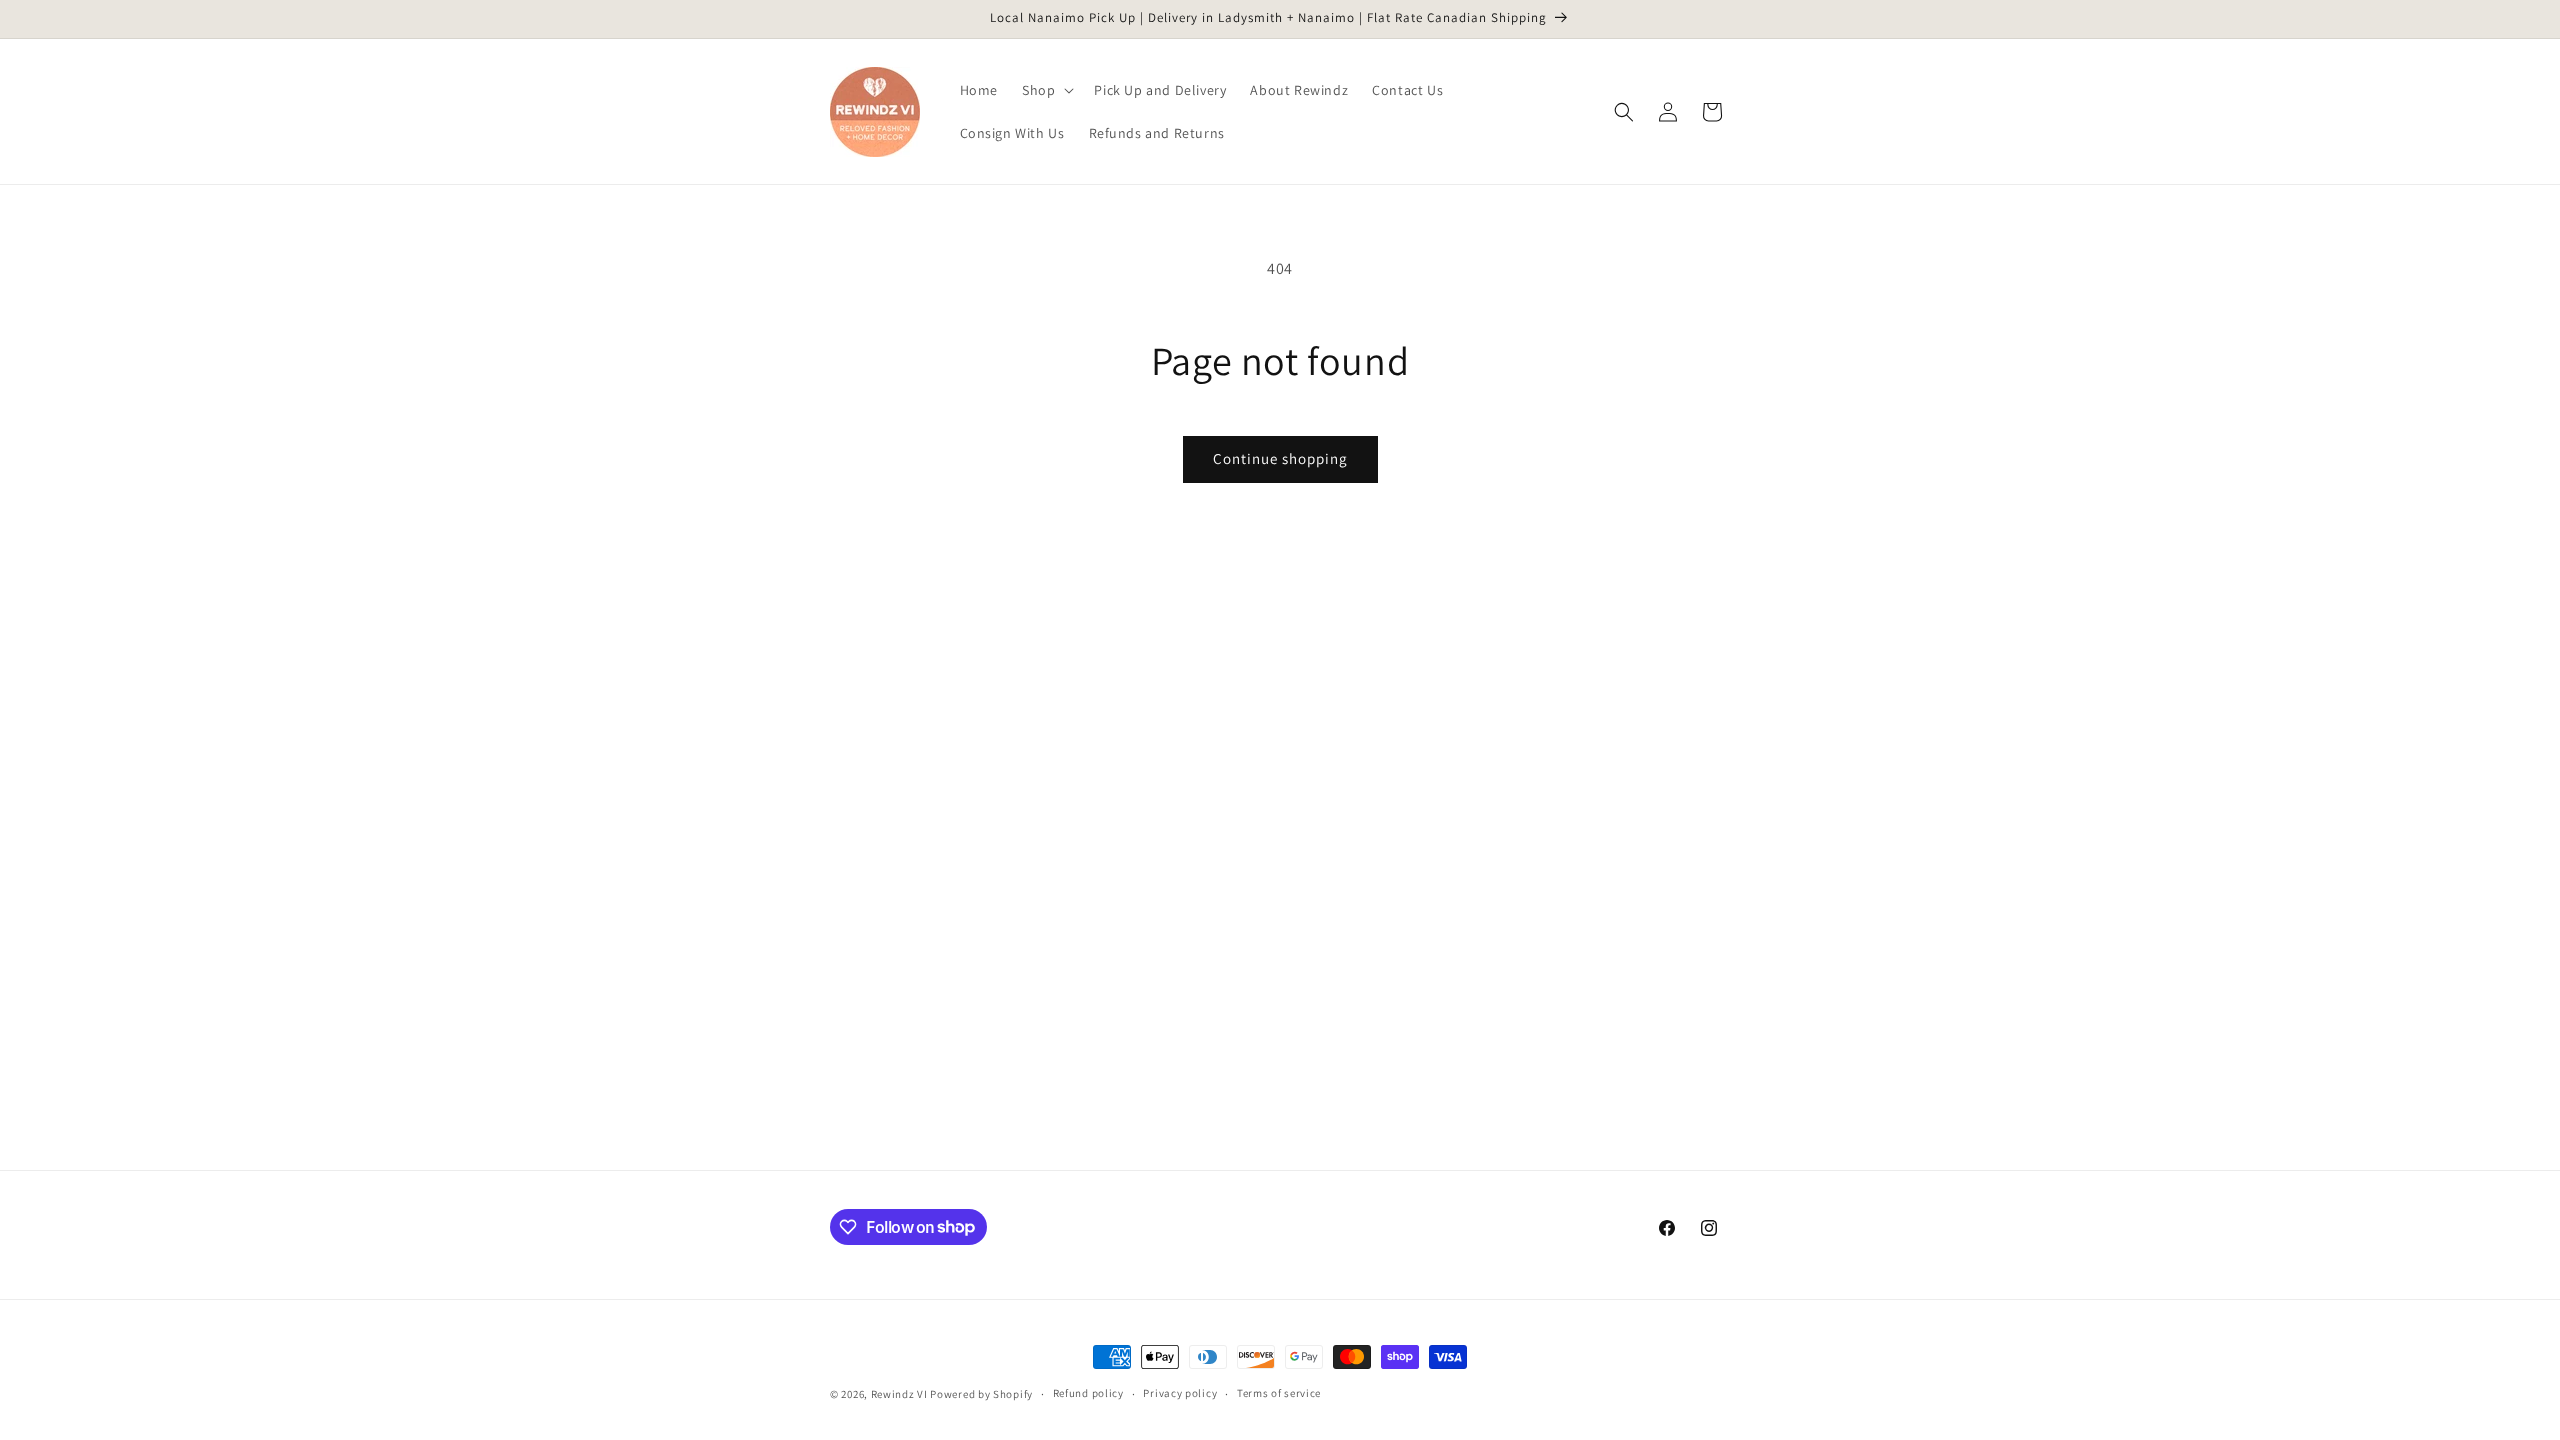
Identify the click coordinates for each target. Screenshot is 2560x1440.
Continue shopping (1280, 458)
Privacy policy (1180, 1393)
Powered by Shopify (981, 1394)
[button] (1046, 90)
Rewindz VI (899, 1394)
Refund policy (1088, 1393)
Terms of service (1279, 1393)
